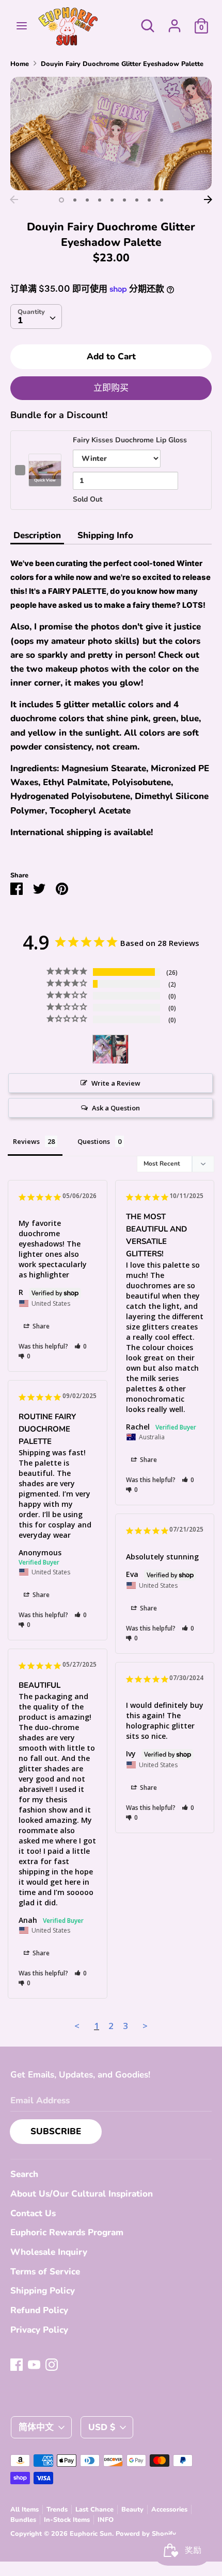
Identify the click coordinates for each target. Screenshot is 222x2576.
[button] (81, 1346)
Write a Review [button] (116, 1083)
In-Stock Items (67, 2520)
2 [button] (75, 200)
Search (24, 2174)
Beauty (132, 2509)
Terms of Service (45, 2272)
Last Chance (94, 2509)
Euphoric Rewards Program (67, 2232)
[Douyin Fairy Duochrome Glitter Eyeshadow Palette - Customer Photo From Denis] (110, 1049)
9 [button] (162, 200)
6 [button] (124, 200)
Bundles (23, 2520)
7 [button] (137, 200)
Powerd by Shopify (146, 2534)
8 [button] (149, 200)
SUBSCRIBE (56, 2131)
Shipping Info (105, 535)
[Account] (175, 22)
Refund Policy (39, 2310)
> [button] (145, 2026)
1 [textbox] (20, 320)
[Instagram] (52, 2364)
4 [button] (100, 200)
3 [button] (87, 200)
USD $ (102, 2427)
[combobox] (36, 317)
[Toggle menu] (22, 26)
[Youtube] (34, 2364)
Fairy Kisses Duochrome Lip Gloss (130, 440)
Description (37, 535)
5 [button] (112, 200)
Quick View (45, 480)
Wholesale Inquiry (49, 2252)
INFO (106, 2520)
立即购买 (111, 388)
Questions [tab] (94, 1141)
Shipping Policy (43, 2291)
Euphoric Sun (91, 2534)
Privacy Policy (39, 2330)
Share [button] (40, 1326)
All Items (25, 2509)
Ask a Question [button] (116, 1108)
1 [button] (61, 200)
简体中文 (36, 2427)
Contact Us (33, 2213)
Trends (57, 2509)
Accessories (169, 2509)
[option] (111, 133)
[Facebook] (17, 2364)
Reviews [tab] (26, 1141)
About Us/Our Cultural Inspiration (82, 2194)
